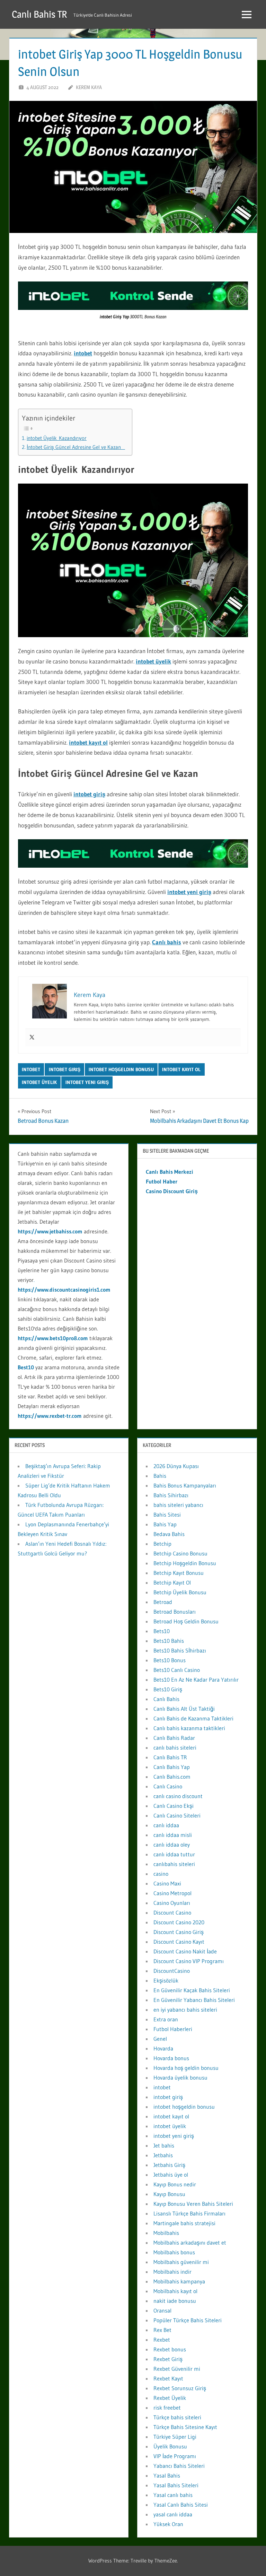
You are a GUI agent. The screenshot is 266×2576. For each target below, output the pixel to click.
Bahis (160, 1476)
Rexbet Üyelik (170, 2398)
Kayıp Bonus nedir (175, 2184)
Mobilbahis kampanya (179, 2281)
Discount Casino (172, 1913)
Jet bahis (164, 2145)
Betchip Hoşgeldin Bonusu (185, 1563)
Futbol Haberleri (173, 2029)
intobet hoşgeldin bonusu (121, 1069)
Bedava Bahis (169, 1534)
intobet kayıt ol (88, 742)
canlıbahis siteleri (174, 1864)
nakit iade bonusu (175, 2301)
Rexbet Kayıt (168, 2378)
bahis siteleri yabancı (178, 1505)
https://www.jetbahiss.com (50, 1231)
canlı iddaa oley (172, 1845)
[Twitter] (32, 1038)
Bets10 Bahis (169, 1641)
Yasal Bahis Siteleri (176, 2485)
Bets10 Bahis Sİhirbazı (180, 1650)
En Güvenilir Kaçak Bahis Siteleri (192, 1990)
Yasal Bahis (167, 2475)
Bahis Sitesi (167, 1515)
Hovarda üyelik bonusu (180, 2078)
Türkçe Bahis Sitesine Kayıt (185, 2427)
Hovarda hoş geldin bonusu (186, 2068)
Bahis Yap (165, 1524)
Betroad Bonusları (175, 1612)
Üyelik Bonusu (170, 2446)
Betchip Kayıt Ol (172, 1582)
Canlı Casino (168, 1786)
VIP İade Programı (175, 2456)
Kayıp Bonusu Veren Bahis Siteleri (193, 2204)
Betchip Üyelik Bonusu (180, 1592)
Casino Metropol (172, 1893)
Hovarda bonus (171, 2058)
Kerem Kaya (89, 87)
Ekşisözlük (166, 1980)
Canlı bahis (167, 942)
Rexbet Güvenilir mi (177, 2369)
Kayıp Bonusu (169, 2194)
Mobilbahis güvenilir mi (181, 2262)
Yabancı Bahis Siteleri (179, 2466)
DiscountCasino (172, 1971)
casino (161, 1874)
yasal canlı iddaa (173, 2514)
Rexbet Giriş (168, 2359)
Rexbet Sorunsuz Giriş (180, 2388)
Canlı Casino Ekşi (174, 1806)
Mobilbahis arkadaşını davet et (190, 2243)
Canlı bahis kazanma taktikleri (189, 1728)
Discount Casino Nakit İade (185, 1951)
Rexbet (162, 2340)
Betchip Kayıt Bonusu (179, 1573)
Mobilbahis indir (172, 2272)
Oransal (162, 2310)
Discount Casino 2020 (179, 1922)
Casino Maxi (167, 1883)
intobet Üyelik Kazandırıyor (57, 438)
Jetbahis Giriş (169, 2165)
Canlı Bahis (166, 1699)
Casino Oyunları (172, 1903)
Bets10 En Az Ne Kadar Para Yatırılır (196, 1680)
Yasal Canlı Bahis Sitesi (181, 2505)
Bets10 (162, 1631)
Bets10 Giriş (168, 1689)
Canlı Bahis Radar (174, 1738)
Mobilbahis (166, 2233)
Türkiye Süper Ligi (175, 2437)
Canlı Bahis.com (172, 1777)
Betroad (163, 1602)
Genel (160, 2039)
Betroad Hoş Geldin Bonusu (186, 1621)
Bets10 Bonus (170, 1660)
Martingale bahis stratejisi (184, 2223)
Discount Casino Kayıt (179, 1942)
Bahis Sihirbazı (171, 1495)
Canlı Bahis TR (39, 14)
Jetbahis (163, 2155)
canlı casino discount (178, 1796)
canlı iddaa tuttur (174, 1854)
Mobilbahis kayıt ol (175, 2291)
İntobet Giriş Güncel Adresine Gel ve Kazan (76, 447)
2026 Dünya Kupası (176, 1466)
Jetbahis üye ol (171, 2175)
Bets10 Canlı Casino (177, 1670)
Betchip (162, 1544)
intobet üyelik (153, 661)
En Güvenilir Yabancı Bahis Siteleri (194, 2000)
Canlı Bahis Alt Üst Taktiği (184, 1709)
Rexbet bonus (170, 2349)
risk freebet (167, 2408)
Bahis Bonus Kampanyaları (185, 1485)
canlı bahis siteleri (175, 1747)
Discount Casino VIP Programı (189, 1961)
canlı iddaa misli (173, 1835)
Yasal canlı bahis (173, 2495)
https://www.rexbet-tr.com (50, 1416)
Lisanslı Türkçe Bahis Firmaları (189, 2213)
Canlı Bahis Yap (172, 1767)
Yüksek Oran (168, 2524)
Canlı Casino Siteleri (177, 1815)
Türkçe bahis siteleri (177, 2417)
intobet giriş (89, 794)
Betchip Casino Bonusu (180, 1553)
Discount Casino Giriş (179, 1932)
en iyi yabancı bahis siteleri (185, 2010)
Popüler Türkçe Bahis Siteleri (188, 2320)
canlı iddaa (166, 1825)
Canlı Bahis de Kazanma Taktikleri (193, 1718)
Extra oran (166, 2019)
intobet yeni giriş (189, 892)
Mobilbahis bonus (174, 2252)
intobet (83, 353)
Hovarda (163, 2048)
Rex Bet (162, 2330)
